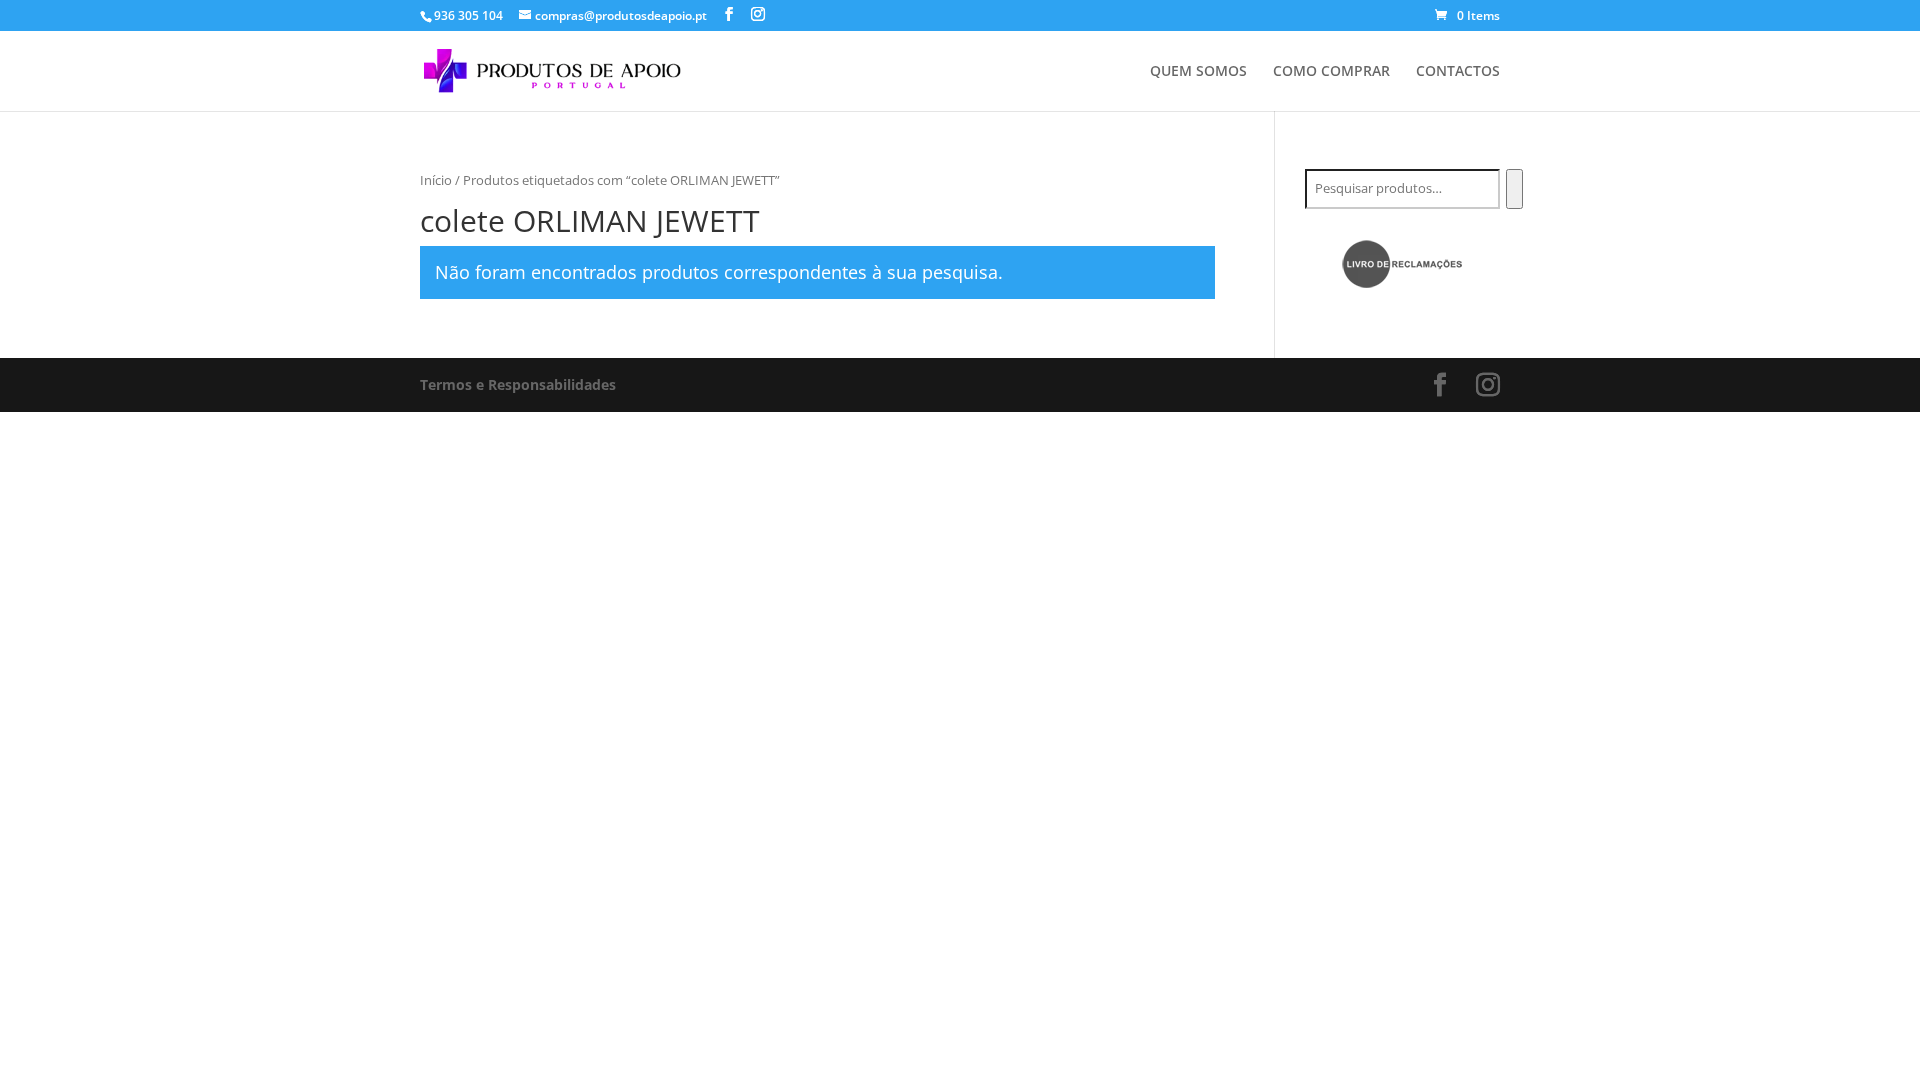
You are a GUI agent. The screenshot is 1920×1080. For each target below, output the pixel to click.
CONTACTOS (1458, 72)
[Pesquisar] (1514, 189)
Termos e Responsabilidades (518, 384)
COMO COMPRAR (1331, 72)
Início (436, 180)
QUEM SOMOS (1198, 72)
